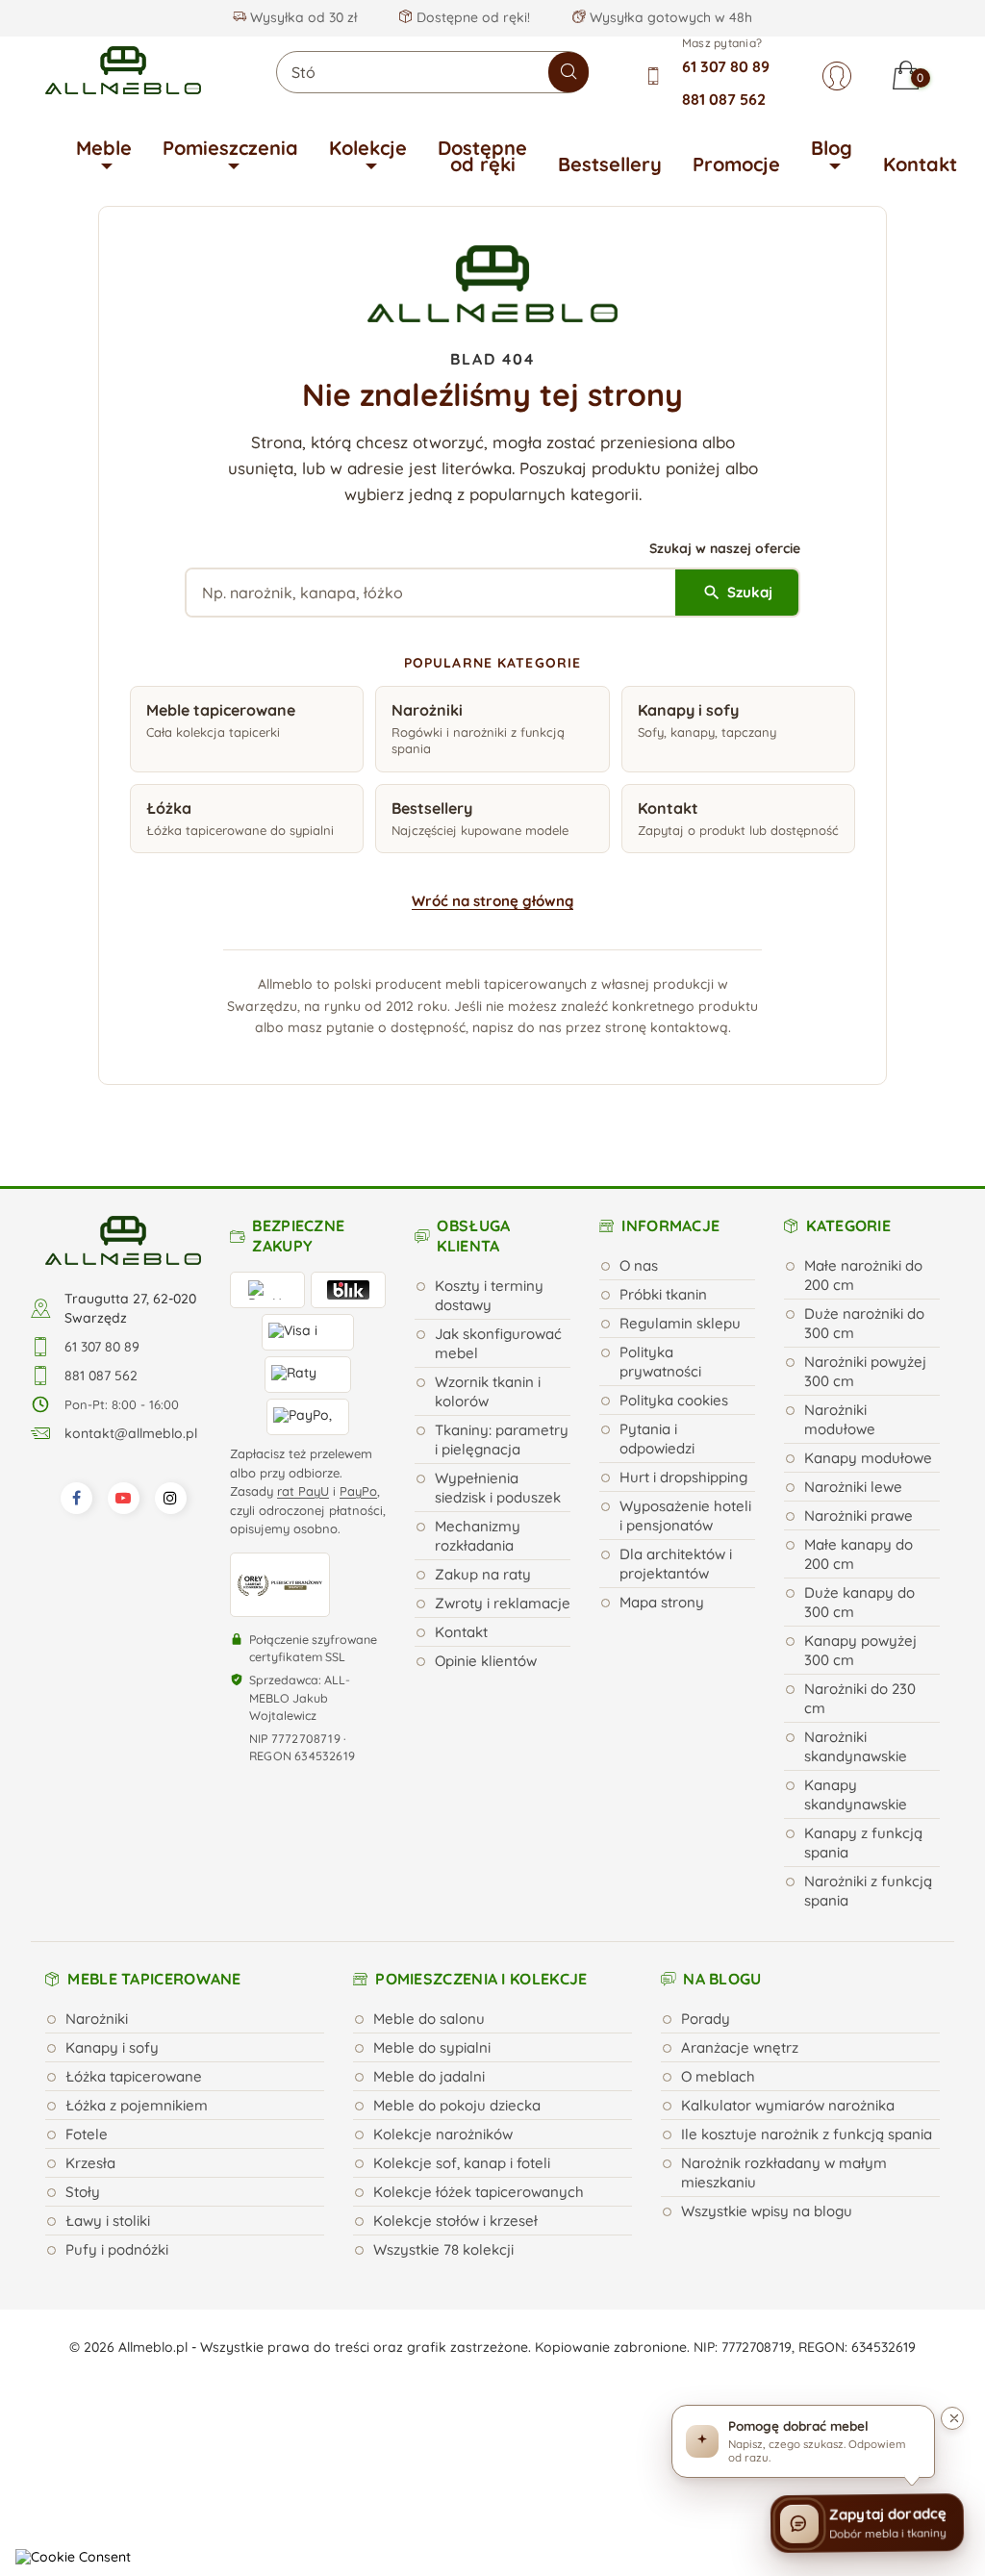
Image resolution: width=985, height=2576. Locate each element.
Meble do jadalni (429, 2076)
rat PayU (303, 1491)
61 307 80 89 (726, 66)
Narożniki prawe (859, 1515)
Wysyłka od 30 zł (302, 17)
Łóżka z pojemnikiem (137, 2105)
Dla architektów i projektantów (676, 1564)
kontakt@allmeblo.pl (131, 1433)
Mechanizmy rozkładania (478, 1536)
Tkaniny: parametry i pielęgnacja (502, 1440)
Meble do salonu (429, 2019)
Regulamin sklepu (680, 1323)
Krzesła (90, 2163)
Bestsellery (610, 164)
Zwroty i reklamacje (503, 1603)
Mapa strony (662, 1602)
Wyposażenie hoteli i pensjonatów (685, 1515)
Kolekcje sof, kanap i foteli (462, 2163)
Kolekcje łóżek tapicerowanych (479, 2192)
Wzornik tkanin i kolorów (488, 1391)
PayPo (358, 1491)
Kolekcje (368, 148)
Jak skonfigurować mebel (498, 1343)
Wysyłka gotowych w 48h (669, 17)
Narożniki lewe (853, 1487)
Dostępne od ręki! (471, 17)
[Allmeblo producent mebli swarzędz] (123, 1239)
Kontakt (920, 164)
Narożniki (97, 2019)
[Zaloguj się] (837, 76)
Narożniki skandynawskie (856, 1746)
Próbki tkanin (663, 1294)
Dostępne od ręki (482, 156)
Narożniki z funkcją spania (868, 1891)
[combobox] (432, 72)
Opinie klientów (486, 1661)
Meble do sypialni (432, 2047)
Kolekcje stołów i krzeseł (455, 2221)
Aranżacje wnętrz (740, 2047)
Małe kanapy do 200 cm (859, 1554)
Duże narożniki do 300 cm (864, 1323)
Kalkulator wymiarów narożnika (788, 2105)
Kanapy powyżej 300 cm (860, 1650)
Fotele (87, 2134)
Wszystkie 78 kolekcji (443, 2249)
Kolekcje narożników (443, 2134)
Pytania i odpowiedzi (657, 1439)
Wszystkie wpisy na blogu (767, 2211)
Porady (706, 2019)
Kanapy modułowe (868, 1458)
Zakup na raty (483, 1574)
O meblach (718, 2076)
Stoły (83, 2192)
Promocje (736, 164)
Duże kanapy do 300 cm (859, 1602)
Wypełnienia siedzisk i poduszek (498, 1488)
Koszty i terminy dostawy (489, 1295)
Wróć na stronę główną (492, 901)
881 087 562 (724, 99)
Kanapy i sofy (112, 2047)
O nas (639, 1265)
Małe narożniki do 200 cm (863, 1275)
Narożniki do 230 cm (860, 1698)
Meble (104, 148)
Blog (832, 148)
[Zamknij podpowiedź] (952, 2418)
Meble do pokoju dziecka (457, 2105)
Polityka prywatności (660, 1362)
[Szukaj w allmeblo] (568, 72)
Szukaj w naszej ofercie (725, 548)
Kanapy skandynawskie (856, 1794)
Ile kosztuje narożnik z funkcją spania (807, 2134)
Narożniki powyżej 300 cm (865, 1371)
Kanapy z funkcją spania (863, 1843)
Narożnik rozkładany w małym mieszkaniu (784, 2172)
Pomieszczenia (230, 148)
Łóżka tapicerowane (134, 2076)
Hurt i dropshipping (683, 1477)
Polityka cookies (674, 1400)
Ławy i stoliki (108, 2221)
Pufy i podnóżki (117, 2249)
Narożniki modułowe (840, 1419)
